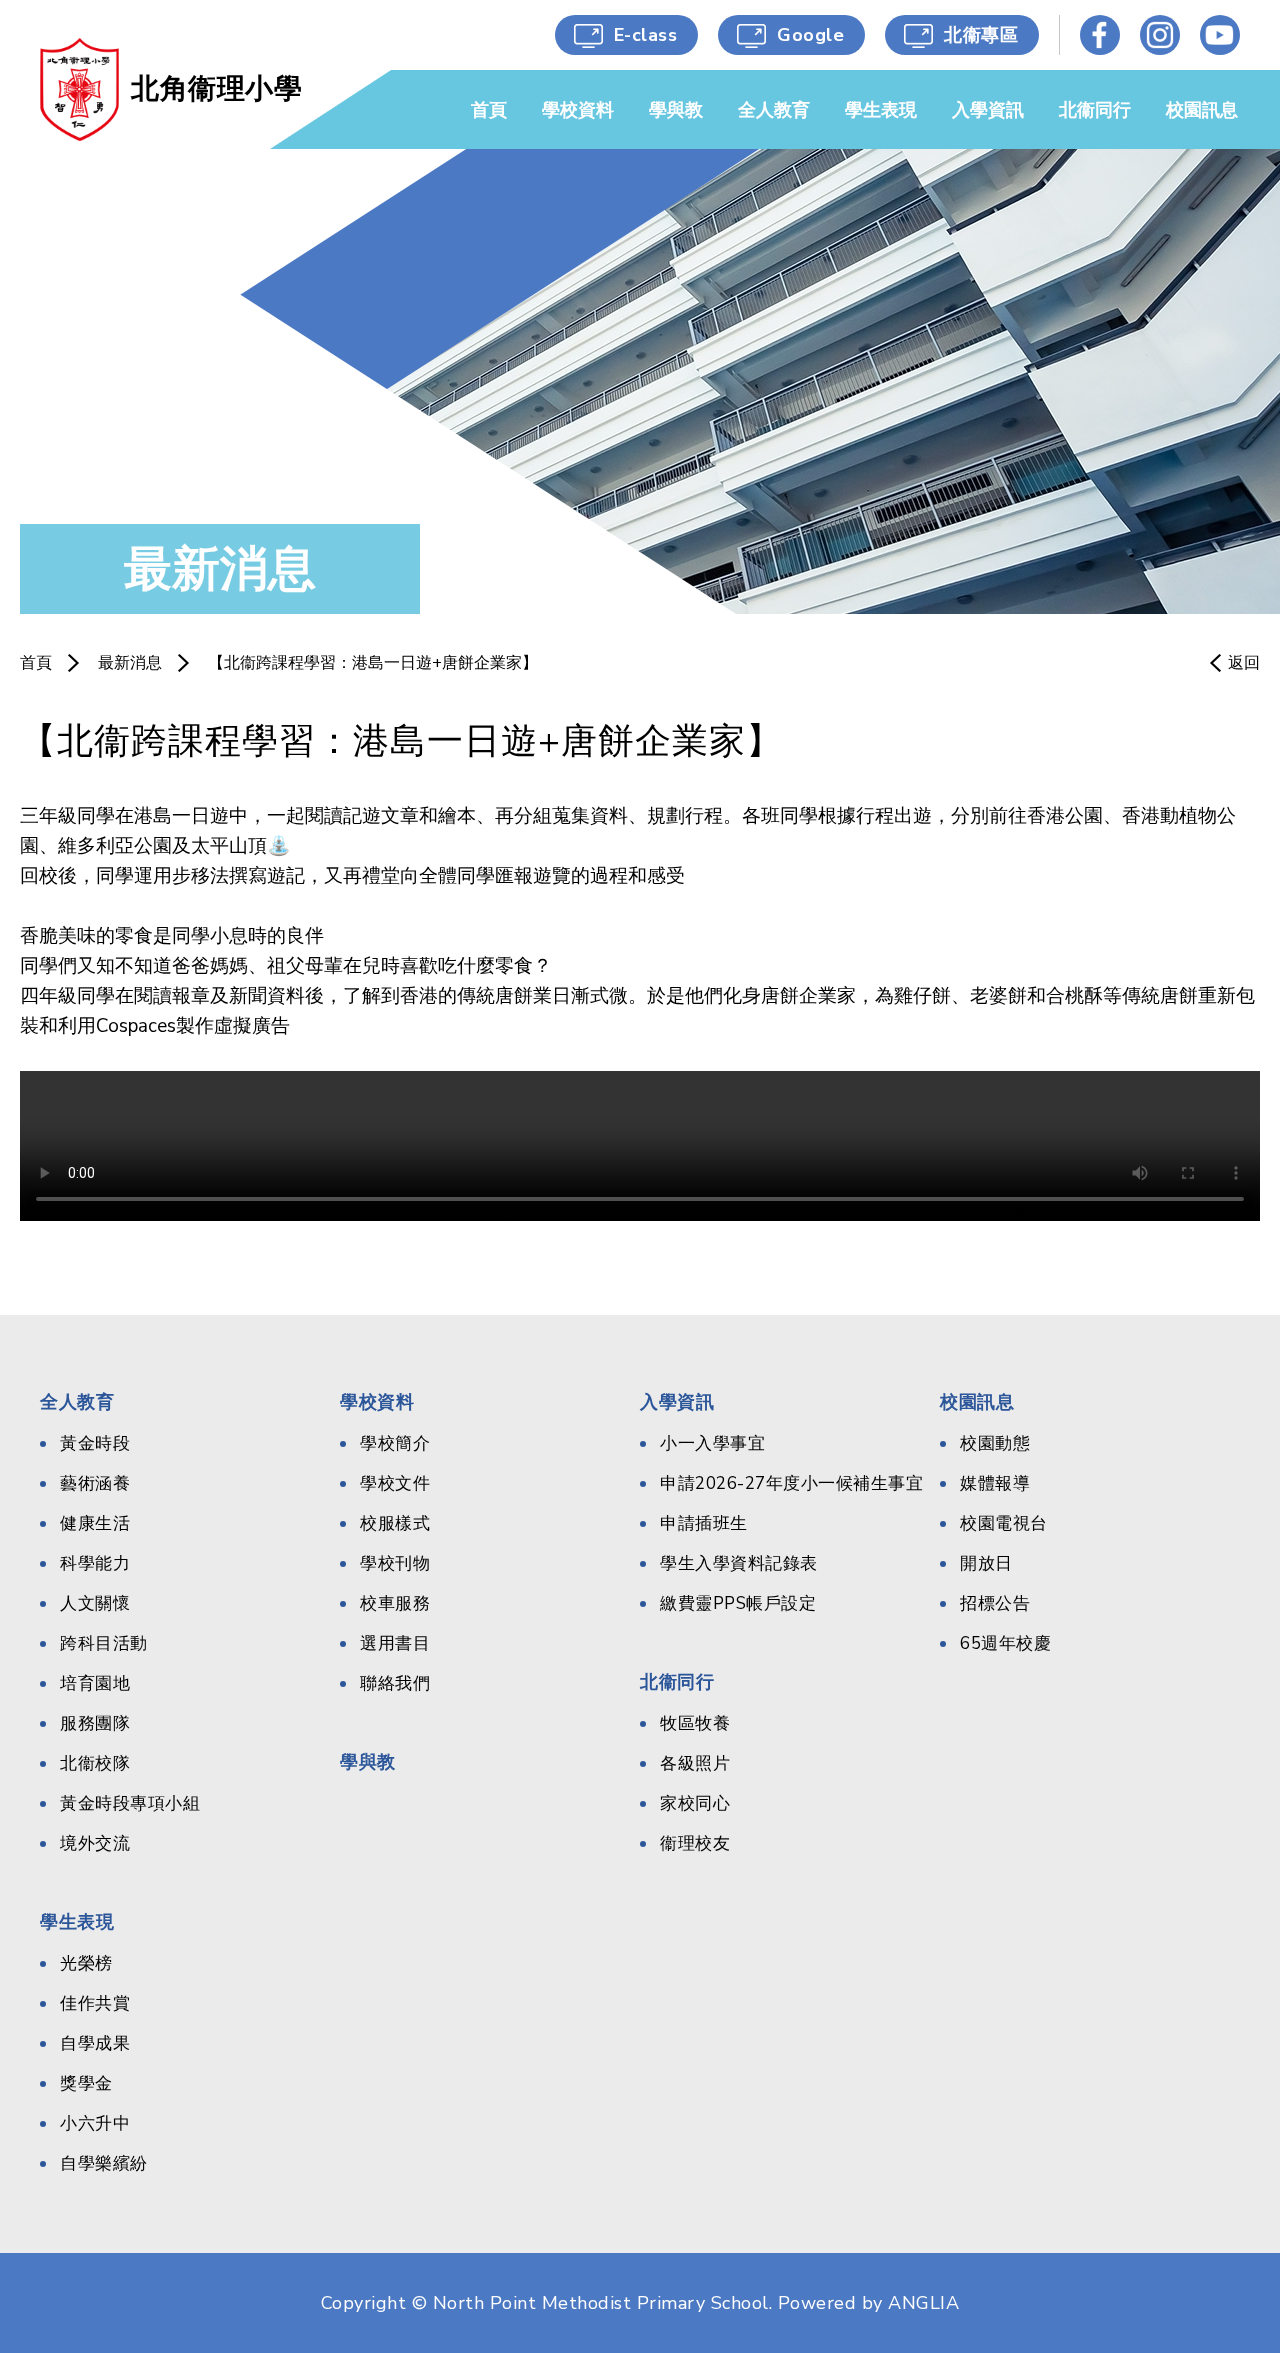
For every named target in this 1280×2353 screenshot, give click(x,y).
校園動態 (995, 1443)
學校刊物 (395, 1563)
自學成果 (95, 2043)
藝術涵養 (95, 1483)
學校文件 (395, 1483)
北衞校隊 (95, 1763)
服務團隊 (95, 1723)
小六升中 (95, 2123)
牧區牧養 (695, 1723)
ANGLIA (923, 2303)
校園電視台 (1004, 1523)
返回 (1244, 663)
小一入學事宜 (712, 1443)
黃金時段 (95, 1443)
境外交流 (95, 1843)
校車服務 (395, 1603)
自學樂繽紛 (104, 2163)
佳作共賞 (95, 2003)
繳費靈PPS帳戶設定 (738, 1603)
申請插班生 (704, 1523)
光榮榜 (86, 1963)
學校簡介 (395, 1443)
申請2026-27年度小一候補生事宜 (791, 1483)
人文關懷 (95, 1603)
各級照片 (695, 1763)
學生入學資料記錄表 (739, 1563)
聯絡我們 (395, 1683)
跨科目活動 (104, 1643)
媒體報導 (995, 1483)
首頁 (36, 663)
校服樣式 (395, 1523)
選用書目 (395, 1643)
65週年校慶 (1005, 1643)
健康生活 (95, 1523)
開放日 (986, 1563)
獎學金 (86, 2083)
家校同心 (695, 1803)
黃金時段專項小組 (130, 1803)
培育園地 (95, 1683)
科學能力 (95, 1563)
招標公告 (995, 1603)
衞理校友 (695, 1843)
